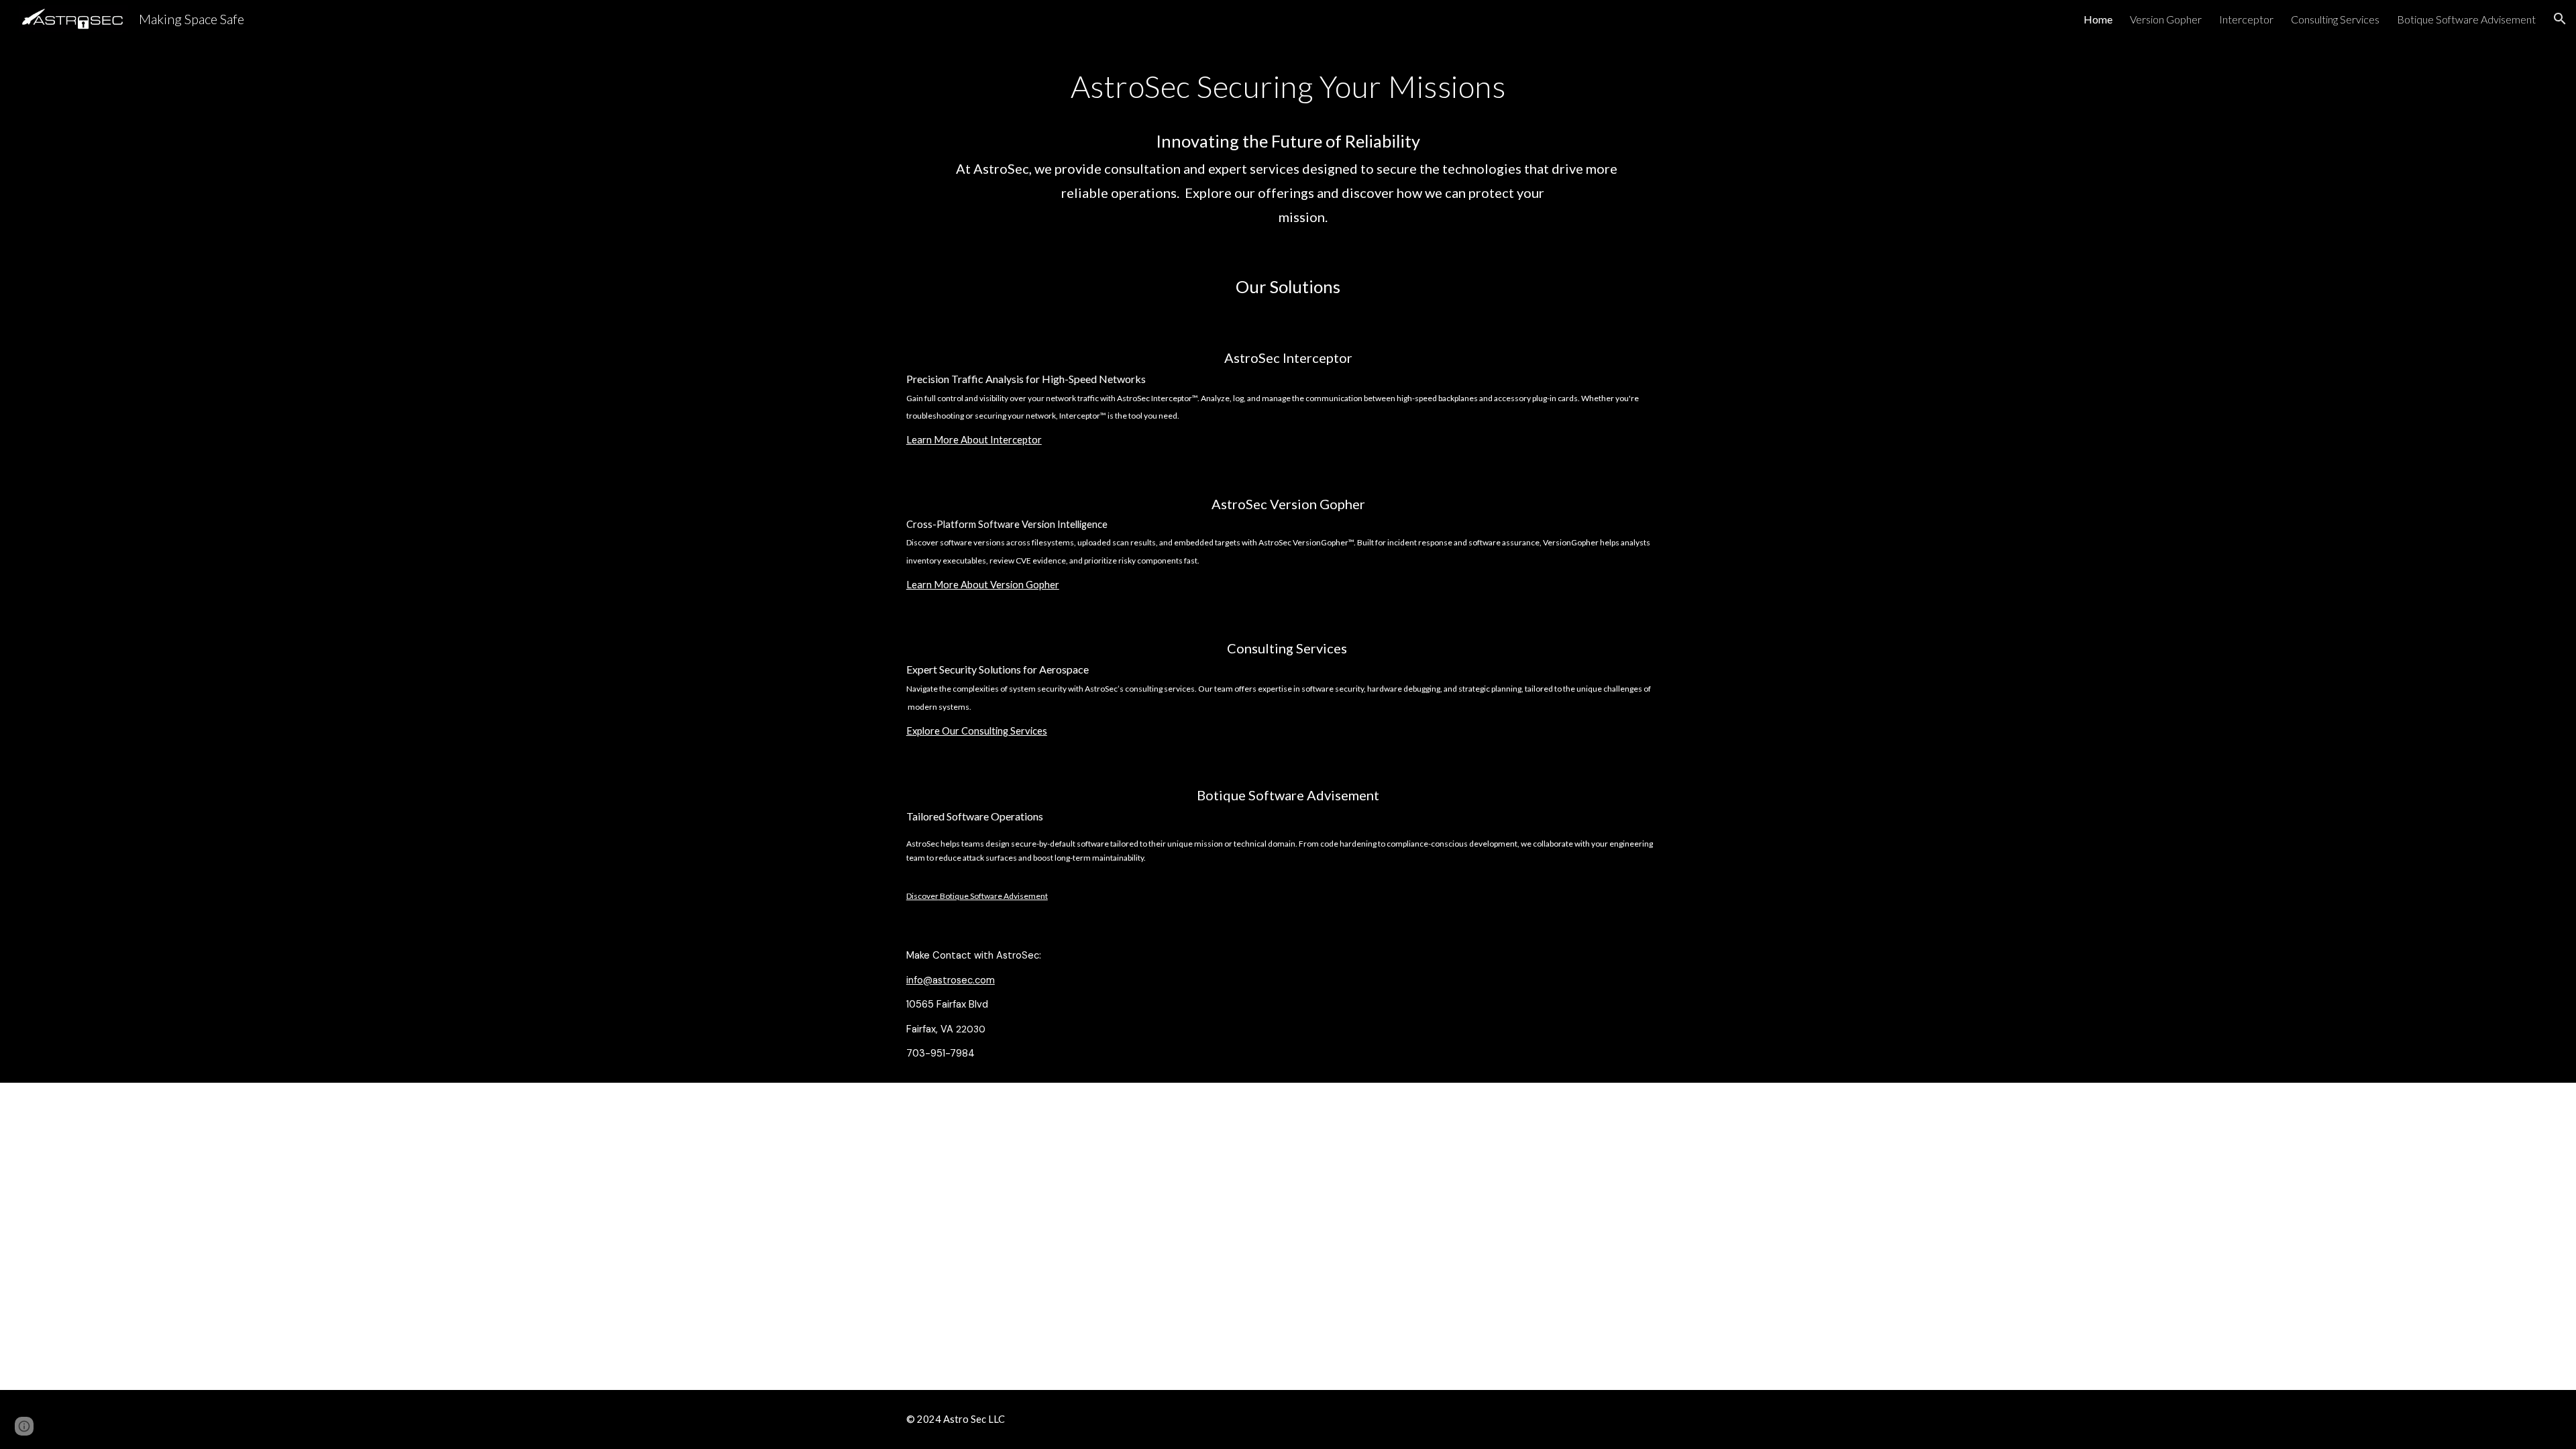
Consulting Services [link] (2335, 19)
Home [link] (2098, 19)
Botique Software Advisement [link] (2466, 19)
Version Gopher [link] (2166, 19)
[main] (1288, 144)
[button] (2560, 19)
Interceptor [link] (2246, 19)
